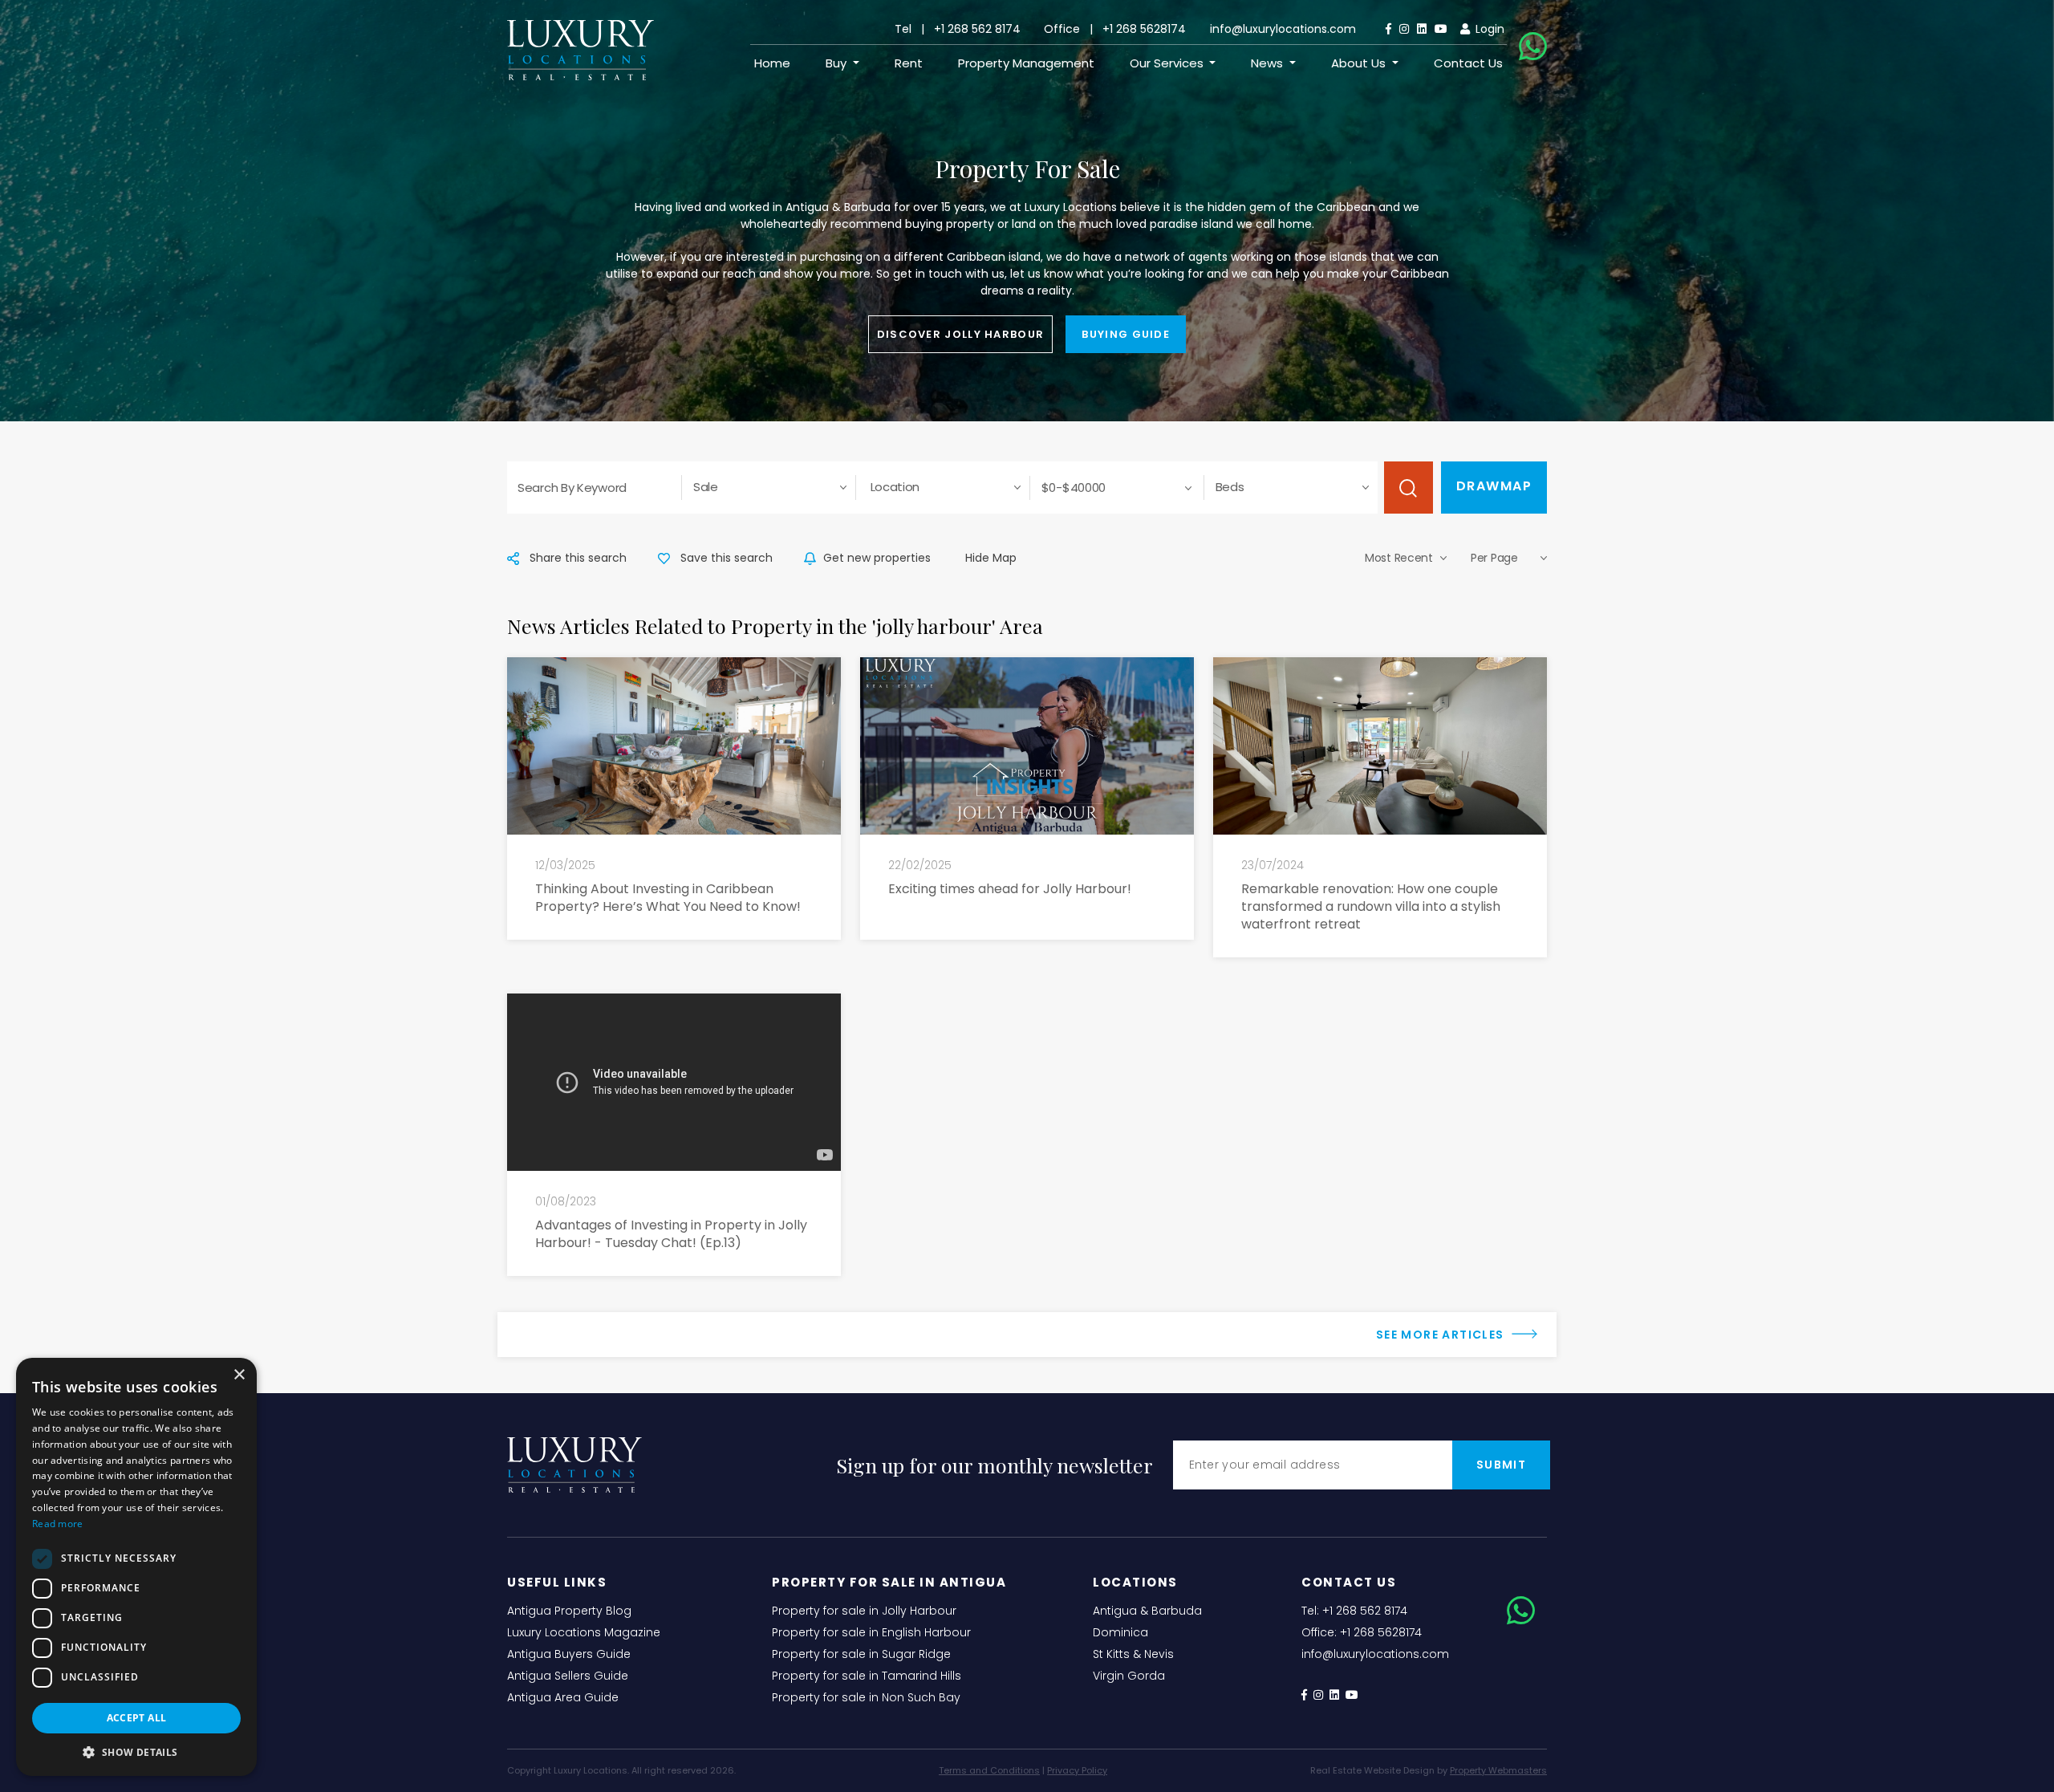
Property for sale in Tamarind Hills (867, 1676)
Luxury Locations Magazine (584, 1632)
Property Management (1026, 63)
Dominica (1120, 1632)
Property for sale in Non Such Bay (866, 1697)
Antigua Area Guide (563, 1697)
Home (772, 63)
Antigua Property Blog (569, 1611)
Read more (58, 1524)
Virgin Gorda (1129, 1676)
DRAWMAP (1494, 486)
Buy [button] (838, 63)
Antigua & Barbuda (1147, 1611)
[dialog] (136, 1567)
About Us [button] (1360, 63)
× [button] (239, 1375)
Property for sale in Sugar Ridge (861, 1654)
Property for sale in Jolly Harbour (864, 1611)
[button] (136, 1752)
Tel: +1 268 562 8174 (1354, 1611)
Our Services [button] (1168, 63)
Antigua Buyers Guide (569, 1654)
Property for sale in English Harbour (871, 1632)
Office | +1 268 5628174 (1115, 29)
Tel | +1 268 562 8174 (958, 29)
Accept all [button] (137, 1718)
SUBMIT (1501, 1465)
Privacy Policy (1077, 1770)
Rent (909, 63)
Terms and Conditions (989, 1770)
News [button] (1269, 63)
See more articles (1442, 1335)
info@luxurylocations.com (1283, 29)
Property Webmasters (1498, 1770)
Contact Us (1468, 63)
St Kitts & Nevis (1133, 1654)
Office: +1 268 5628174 (1362, 1632)
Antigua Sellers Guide (568, 1676)
